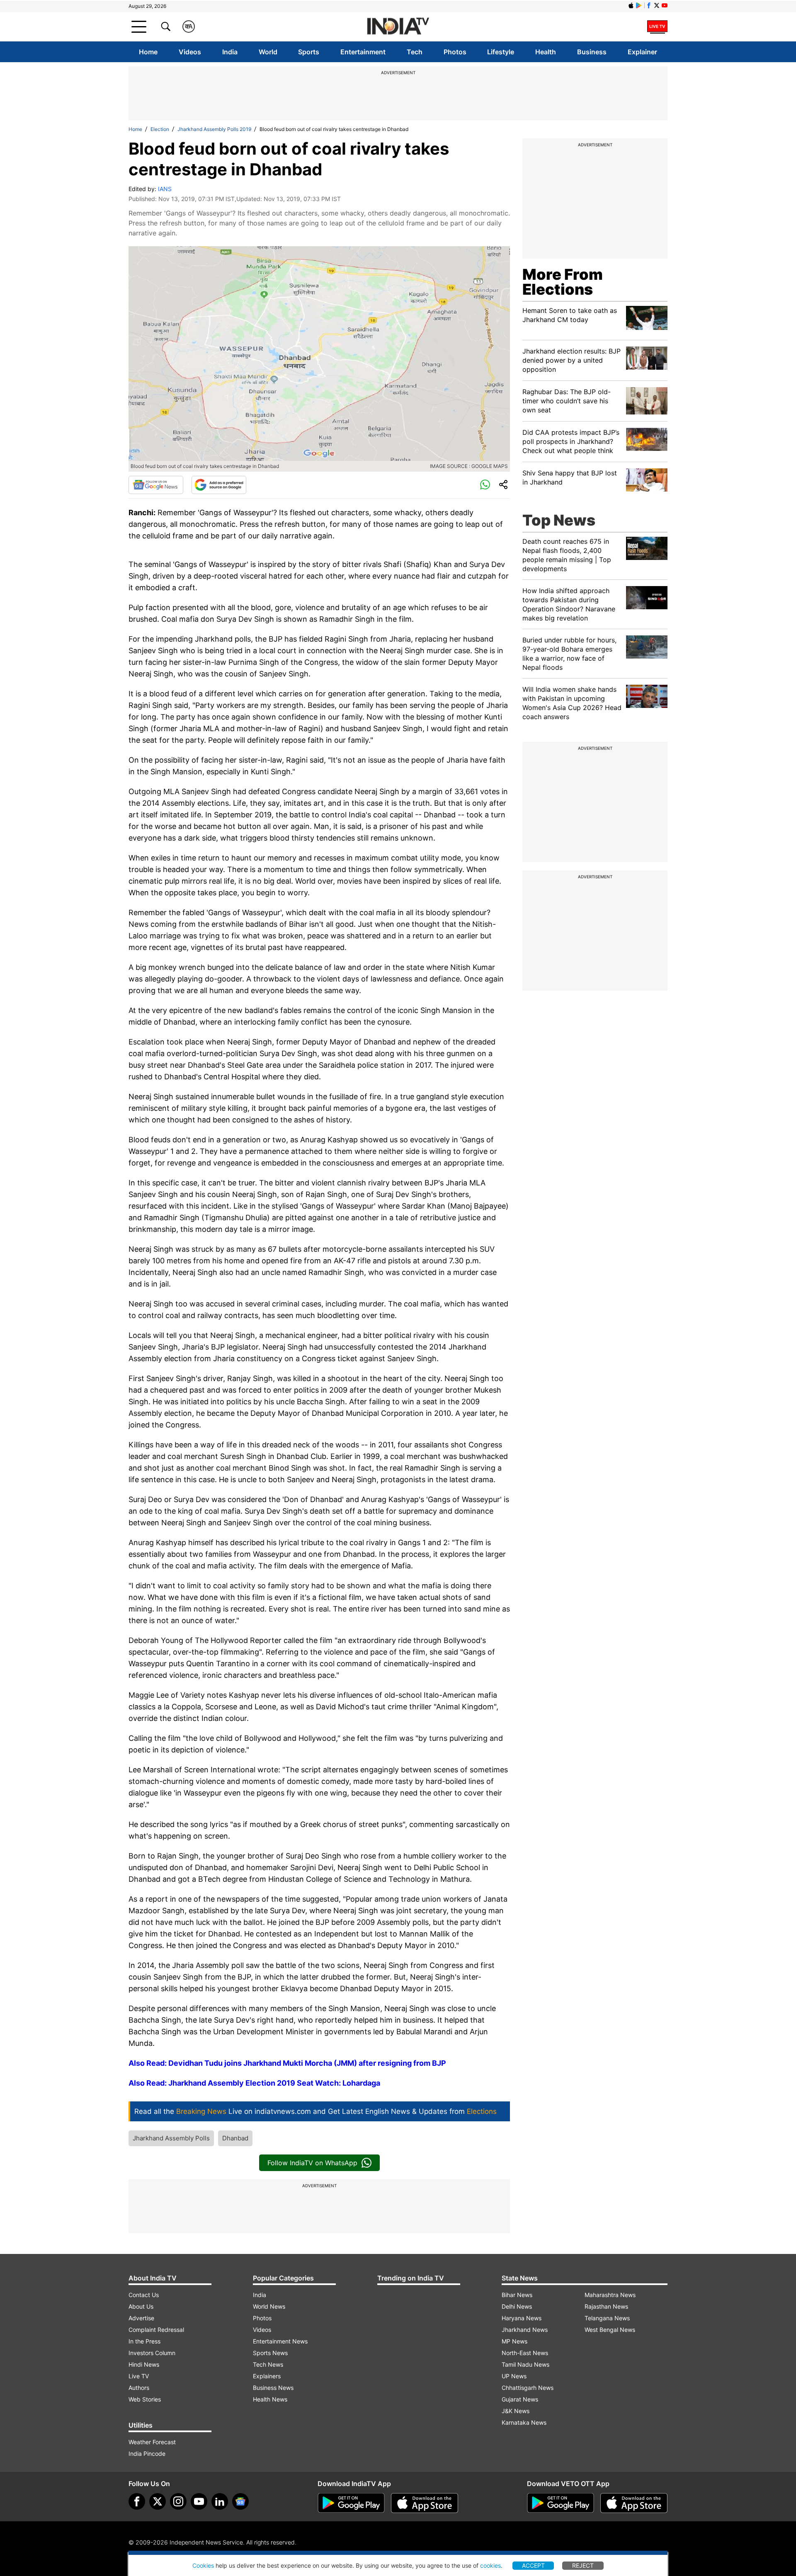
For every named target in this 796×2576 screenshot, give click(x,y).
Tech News (268, 2364)
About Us (141, 2306)
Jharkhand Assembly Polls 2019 (214, 129)
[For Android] (561, 2503)
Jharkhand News (525, 2330)
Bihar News (517, 2295)
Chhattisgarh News (528, 2388)
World (268, 52)
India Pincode (147, 2454)
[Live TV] (657, 27)
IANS (165, 189)
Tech (415, 52)
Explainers (267, 2376)
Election (160, 129)
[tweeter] (158, 2501)
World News (269, 2306)
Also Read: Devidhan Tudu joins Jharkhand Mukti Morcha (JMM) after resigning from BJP (287, 2063)
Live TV (139, 2376)
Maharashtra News (610, 2295)
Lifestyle (501, 52)
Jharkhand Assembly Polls (171, 2138)
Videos (190, 52)
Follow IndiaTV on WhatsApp (312, 2163)
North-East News (525, 2353)
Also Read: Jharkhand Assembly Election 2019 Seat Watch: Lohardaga (254, 2083)
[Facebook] (137, 2501)
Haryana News (522, 2318)
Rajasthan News (606, 2306)
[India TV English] (398, 27)
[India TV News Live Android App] (351, 2503)
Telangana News (607, 2318)
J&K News (516, 2411)
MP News (514, 2341)
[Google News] (156, 485)
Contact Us (144, 2295)
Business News (273, 2388)
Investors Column (152, 2353)
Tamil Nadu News (525, 2364)
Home (148, 52)
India (230, 52)
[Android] (639, 5)
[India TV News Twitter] (657, 5)
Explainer (642, 52)
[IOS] (631, 5)
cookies (490, 2565)
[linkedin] (220, 2501)
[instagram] (178, 2501)
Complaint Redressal (156, 2330)
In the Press (144, 2341)
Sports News (270, 2353)
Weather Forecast (152, 2442)
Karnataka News (524, 2422)
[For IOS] (634, 2503)
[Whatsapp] (485, 485)
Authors (139, 2388)
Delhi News (517, 2306)
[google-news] (240, 2501)
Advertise (141, 2318)
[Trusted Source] (219, 485)
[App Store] (425, 2503)
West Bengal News (610, 2330)
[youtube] (199, 2501)
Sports (309, 52)
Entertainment (363, 52)
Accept (533, 2565)
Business (592, 52)
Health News (270, 2399)
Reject (583, 2565)
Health (546, 52)
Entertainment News (280, 2341)
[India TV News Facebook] (649, 5)
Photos (455, 52)
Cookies (203, 2565)
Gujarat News (520, 2399)
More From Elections (563, 282)
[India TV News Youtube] (665, 5)
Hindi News (144, 2364)
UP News (514, 2376)
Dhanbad (235, 2138)
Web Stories (145, 2399)
